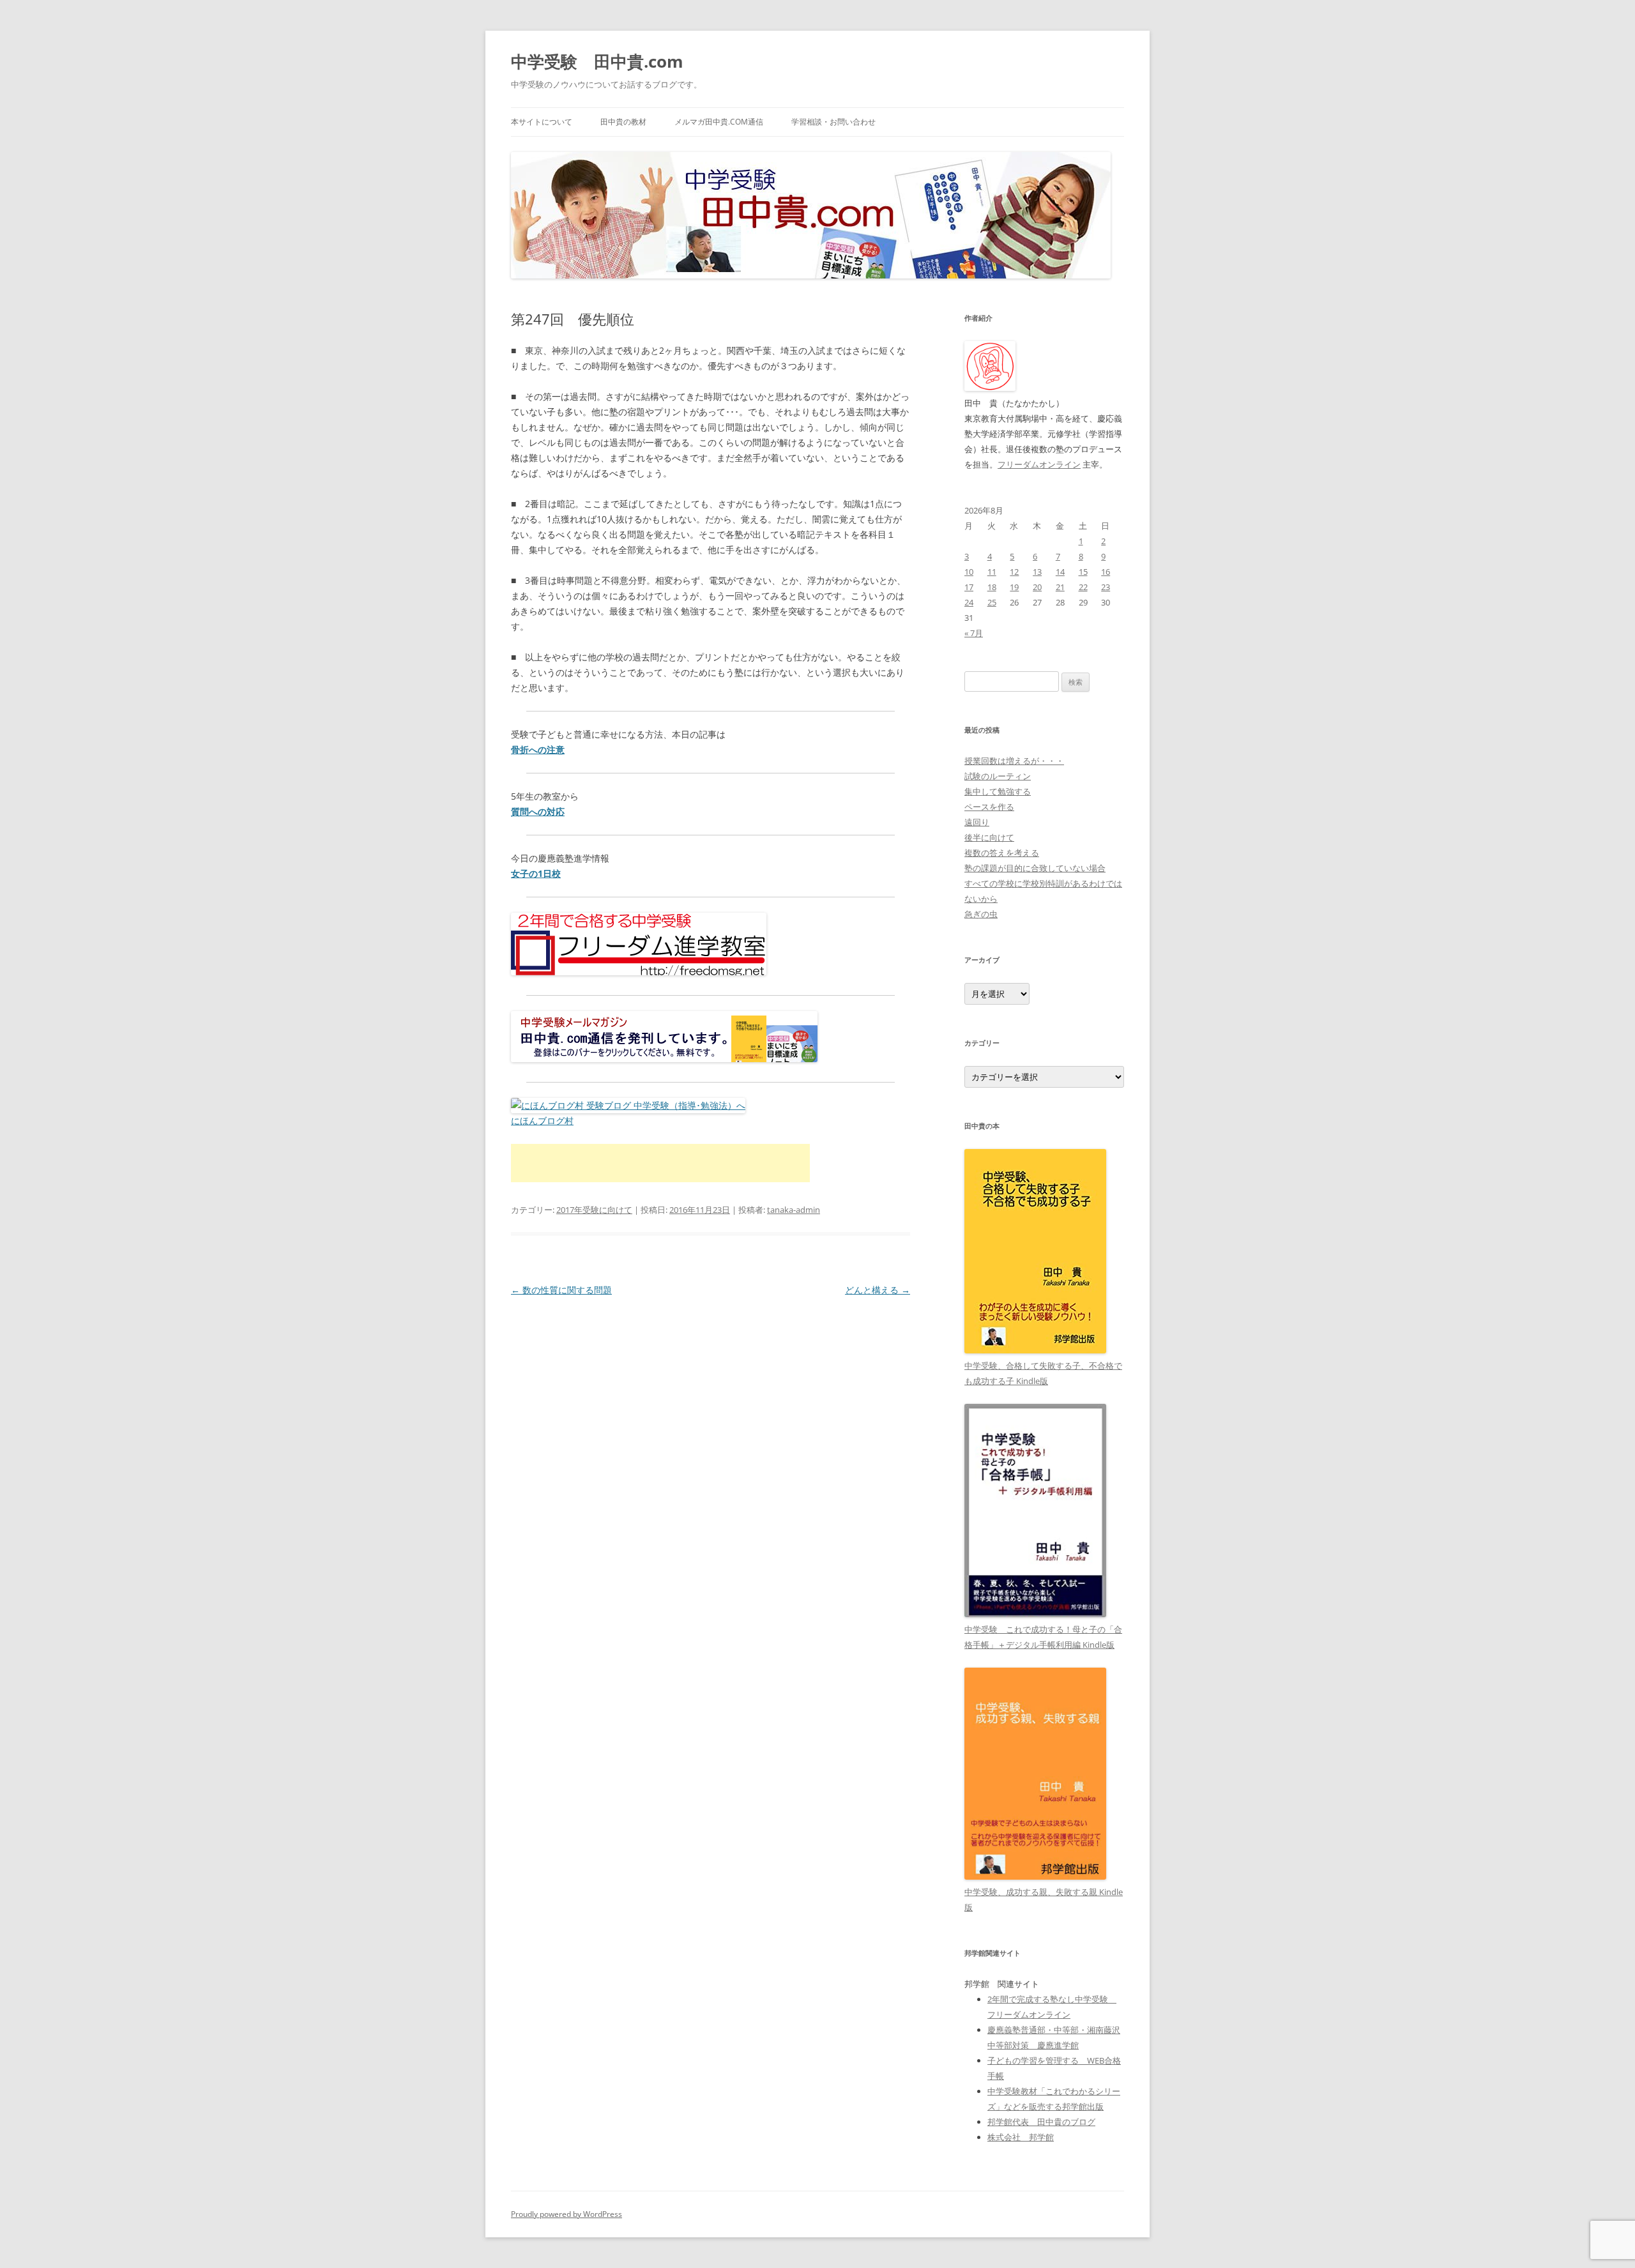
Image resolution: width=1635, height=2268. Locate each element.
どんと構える (878, 1290)
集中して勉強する (998, 791)
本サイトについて (542, 122)
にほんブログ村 (542, 1121)
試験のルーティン (998, 776)
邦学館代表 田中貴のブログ (1041, 2122)
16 (1106, 572)
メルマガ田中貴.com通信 (719, 122)
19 (1014, 587)
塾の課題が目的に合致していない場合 (1035, 868)
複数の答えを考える (1002, 853)
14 (1060, 572)
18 (992, 587)
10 (969, 572)
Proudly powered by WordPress (567, 2214)
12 (1014, 572)
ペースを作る (989, 807)
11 (992, 572)
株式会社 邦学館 (1021, 2137)
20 (1037, 587)
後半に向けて (989, 837)
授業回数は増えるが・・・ (1014, 761)
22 (1083, 587)
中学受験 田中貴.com (597, 61)
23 (1106, 587)
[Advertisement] (660, 1163)
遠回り (977, 822)
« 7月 (974, 633)
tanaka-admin (794, 1210)
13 (1037, 572)
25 (992, 602)
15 (1083, 572)
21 (1060, 587)
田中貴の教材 (623, 122)
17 (969, 587)
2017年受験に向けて (594, 1210)
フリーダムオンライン (1039, 464)
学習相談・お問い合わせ (833, 122)
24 (969, 602)
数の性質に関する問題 (561, 1290)
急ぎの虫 (981, 914)
